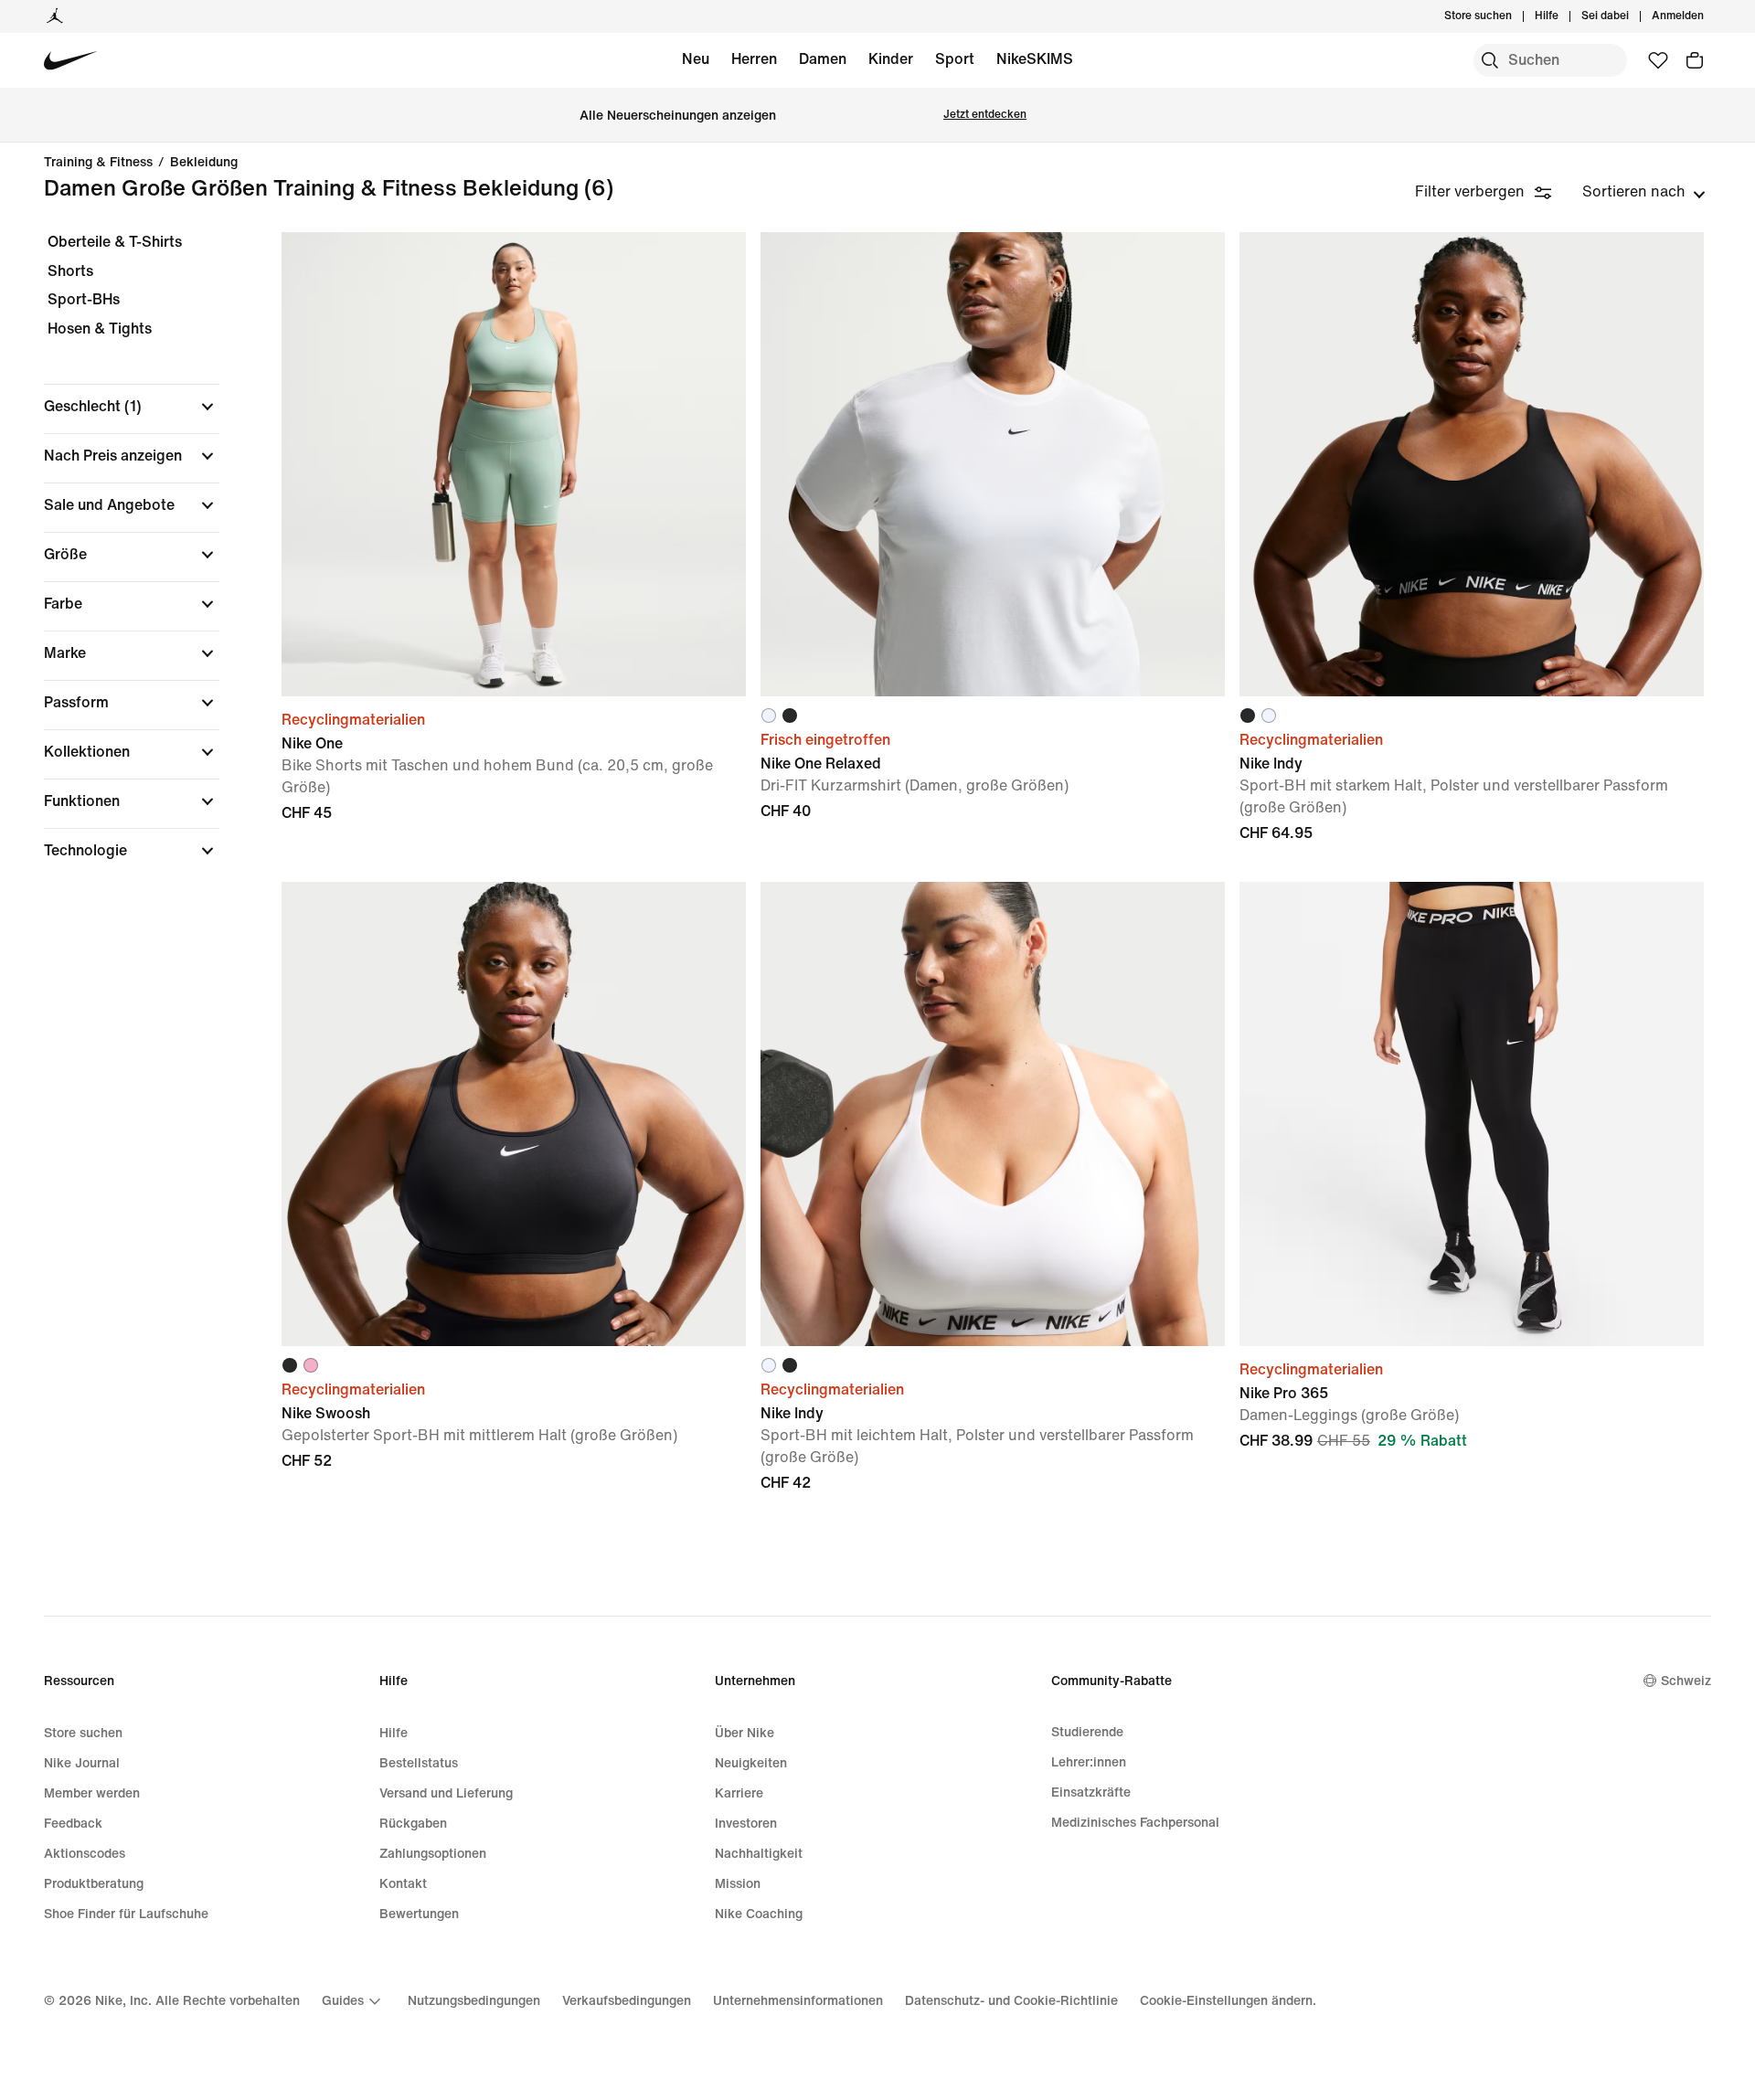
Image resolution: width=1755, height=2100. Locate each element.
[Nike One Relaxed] (993, 464)
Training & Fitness (98, 163)
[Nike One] (514, 464)
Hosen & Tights (100, 329)
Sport (955, 59)
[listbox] (1644, 192)
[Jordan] (55, 16)
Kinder (891, 59)
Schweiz (1686, 1681)
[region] (119, 562)
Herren (754, 59)
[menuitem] (1564, 16)
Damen (823, 59)
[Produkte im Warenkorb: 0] (1695, 60)
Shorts (70, 271)
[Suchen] (1490, 60)
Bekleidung (204, 163)
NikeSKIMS (1035, 59)
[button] (132, 407)
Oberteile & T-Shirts (115, 242)
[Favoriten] (1658, 60)
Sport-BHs (84, 299)
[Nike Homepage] (71, 61)
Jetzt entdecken (985, 115)
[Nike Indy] (1472, 464)
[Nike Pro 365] (1472, 1114)
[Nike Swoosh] (514, 1114)
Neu (696, 59)
